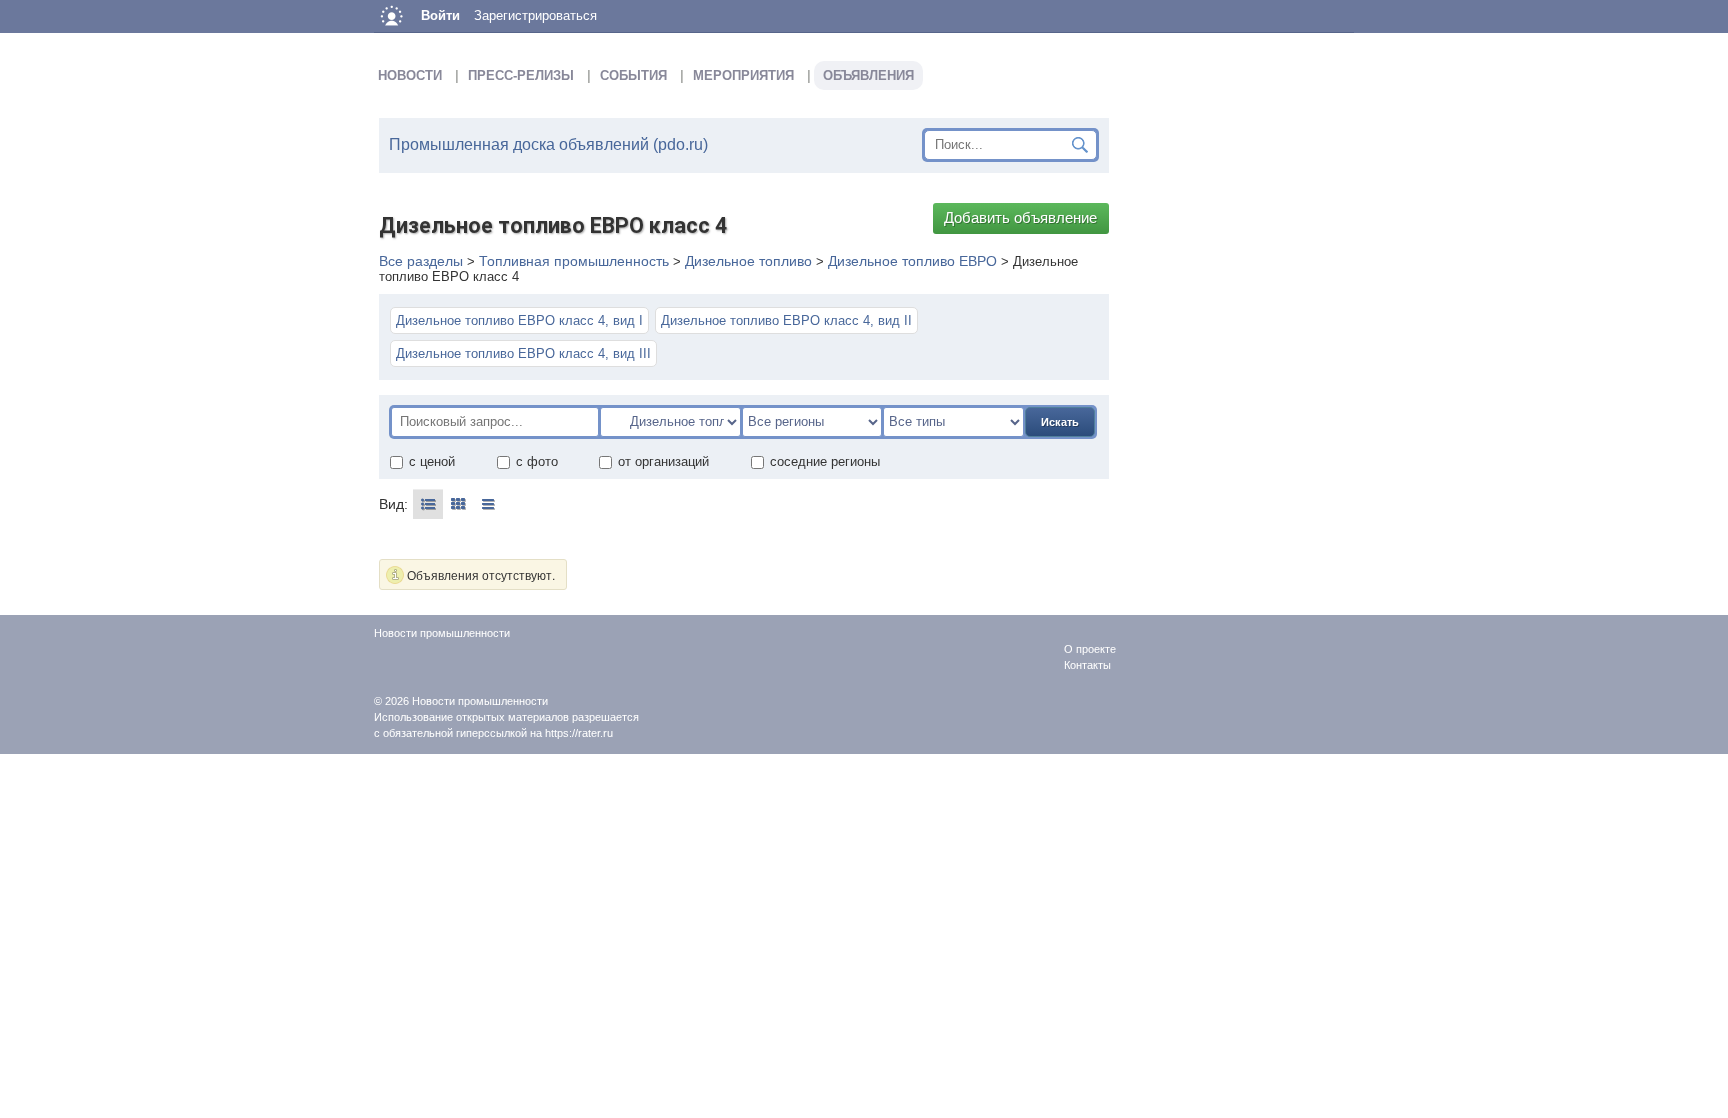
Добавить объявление (1020, 218)
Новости (410, 75)
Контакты (1087, 665)
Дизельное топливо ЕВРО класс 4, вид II (786, 320)
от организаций (663, 461)
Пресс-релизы (521, 75)
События (633, 75)
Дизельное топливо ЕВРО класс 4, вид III (523, 353)
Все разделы (421, 261)
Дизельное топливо (748, 261)
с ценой (432, 461)
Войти (440, 15)
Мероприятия (743, 75)
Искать (1060, 422)
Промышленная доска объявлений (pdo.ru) (548, 144)
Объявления (868, 75)
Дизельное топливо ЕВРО (912, 261)
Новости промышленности (480, 701)
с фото (537, 461)
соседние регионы (825, 461)
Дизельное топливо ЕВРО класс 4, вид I (519, 320)
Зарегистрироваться (535, 15)
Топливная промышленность (574, 261)
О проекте (1090, 649)
